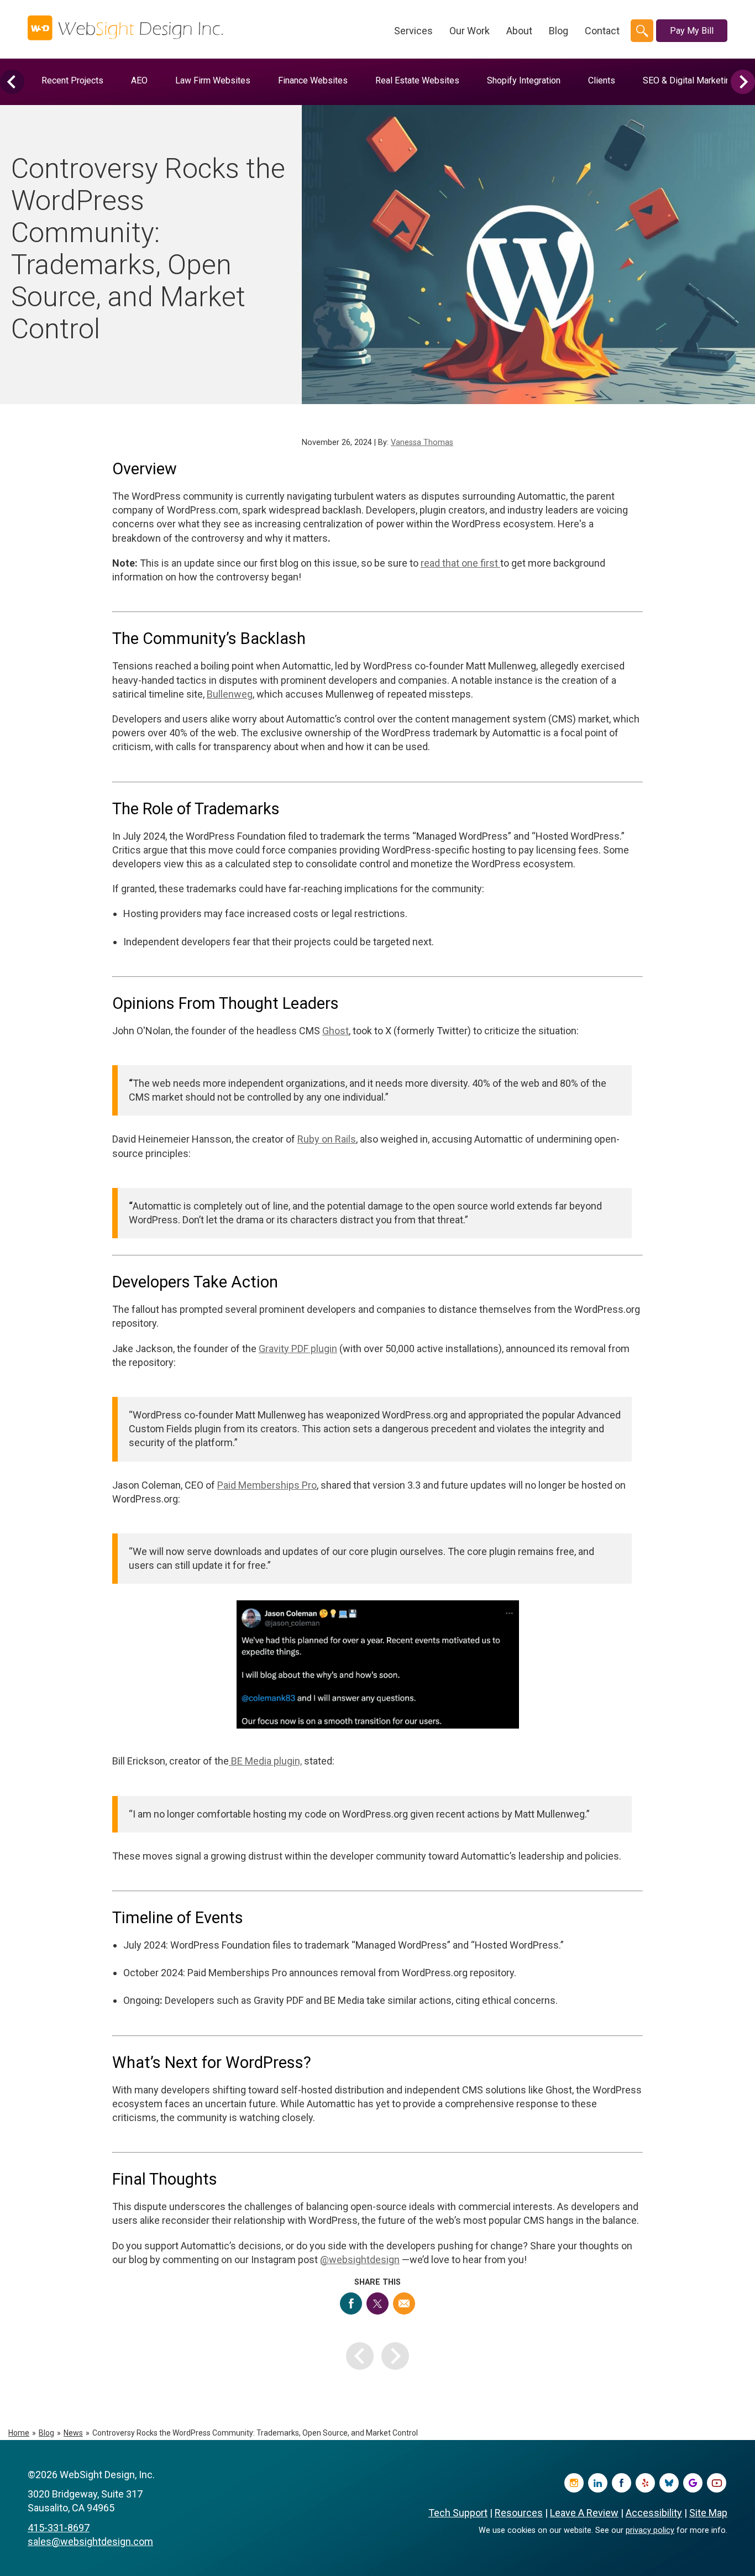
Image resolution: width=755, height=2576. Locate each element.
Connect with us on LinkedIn (598, 2483)
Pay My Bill (692, 31)
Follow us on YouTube (717, 2483)
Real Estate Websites (417, 80)
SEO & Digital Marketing (689, 80)
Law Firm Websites (213, 80)
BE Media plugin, (265, 1761)
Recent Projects (72, 80)
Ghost (335, 1031)
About (519, 31)
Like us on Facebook (622, 2483)
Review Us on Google (693, 2483)
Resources (519, 2513)
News (73, 2433)
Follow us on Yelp (645, 2483)
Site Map (708, 2513)
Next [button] (743, 82)
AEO (139, 80)
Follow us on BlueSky (669, 2483)
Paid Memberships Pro (267, 1485)
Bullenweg (230, 694)
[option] (72, 80)
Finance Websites (313, 80)
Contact (602, 31)
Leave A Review (584, 2513)
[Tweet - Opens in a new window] (377, 2303)
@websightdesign (360, 2260)
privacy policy (650, 2530)
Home (19, 2433)
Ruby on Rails (327, 1139)
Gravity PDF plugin (298, 1349)
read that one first (460, 563)
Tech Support (458, 2513)
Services (413, 31)
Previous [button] (12, 82)
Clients (602, 80)
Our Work (470, 31)
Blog (559, 31)
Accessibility (654, 2513)
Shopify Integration (524, 80)
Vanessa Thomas (422, 443)
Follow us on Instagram (574, 2483)
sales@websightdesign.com (90, 2541)
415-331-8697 (59, 2528)
